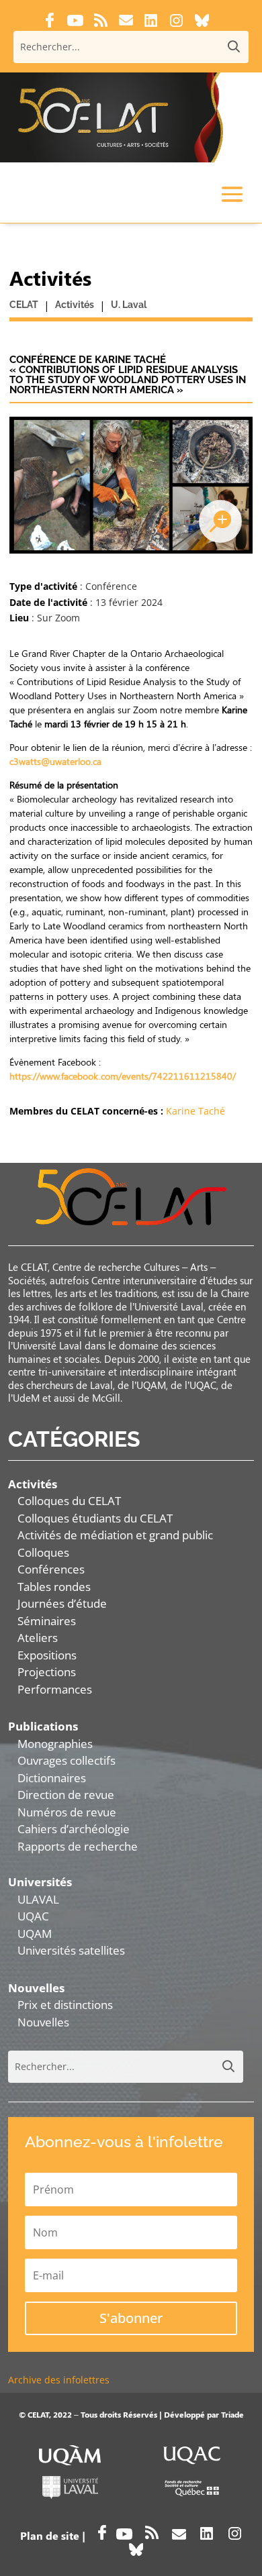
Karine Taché (195, 1111)
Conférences (51, 1569)
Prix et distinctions (65, 2005)
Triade (232, 2414)
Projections (47, 1672)
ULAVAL (38, 1899)
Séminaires (47, 1621)
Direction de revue (66, 1795)
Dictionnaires (52, 1778)
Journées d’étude (62, 1603)
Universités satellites (71, 1950)
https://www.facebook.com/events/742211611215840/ (123, 1076)
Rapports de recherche (78, 1846)
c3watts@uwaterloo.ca (55, 761)
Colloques (43, 1552)
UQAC (33, 1916)
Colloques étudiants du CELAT (95, 1518)
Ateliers (38, 1638)
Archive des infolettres (59, 2380)
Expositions (47, 1655)
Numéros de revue (67, 1812)
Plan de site (50, 2535)
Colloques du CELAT (69, 1501)
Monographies (55, 1744)
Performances (55, 1689)
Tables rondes (54, 1587)
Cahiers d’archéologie (74, 1829)
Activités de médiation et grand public (115, 1535)
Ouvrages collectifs (67, 1760)
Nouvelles (43, 2022)
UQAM (35, 1934)
